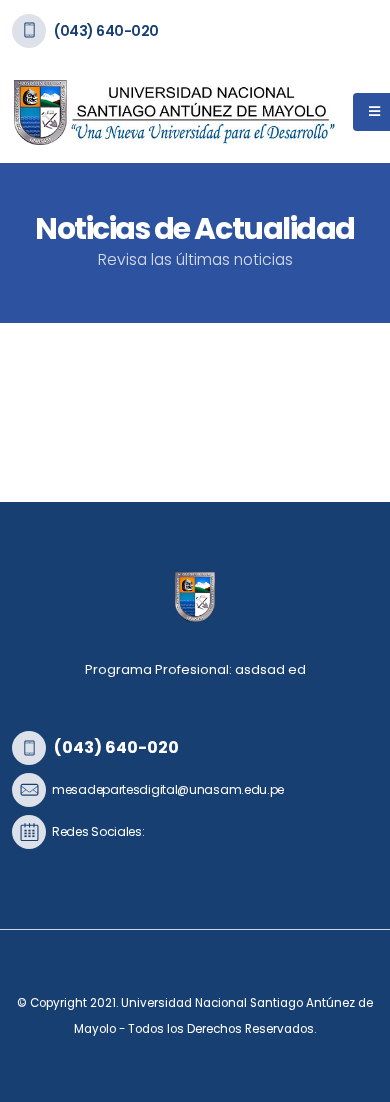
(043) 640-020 (106, 31)
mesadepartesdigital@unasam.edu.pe (168, 789)
